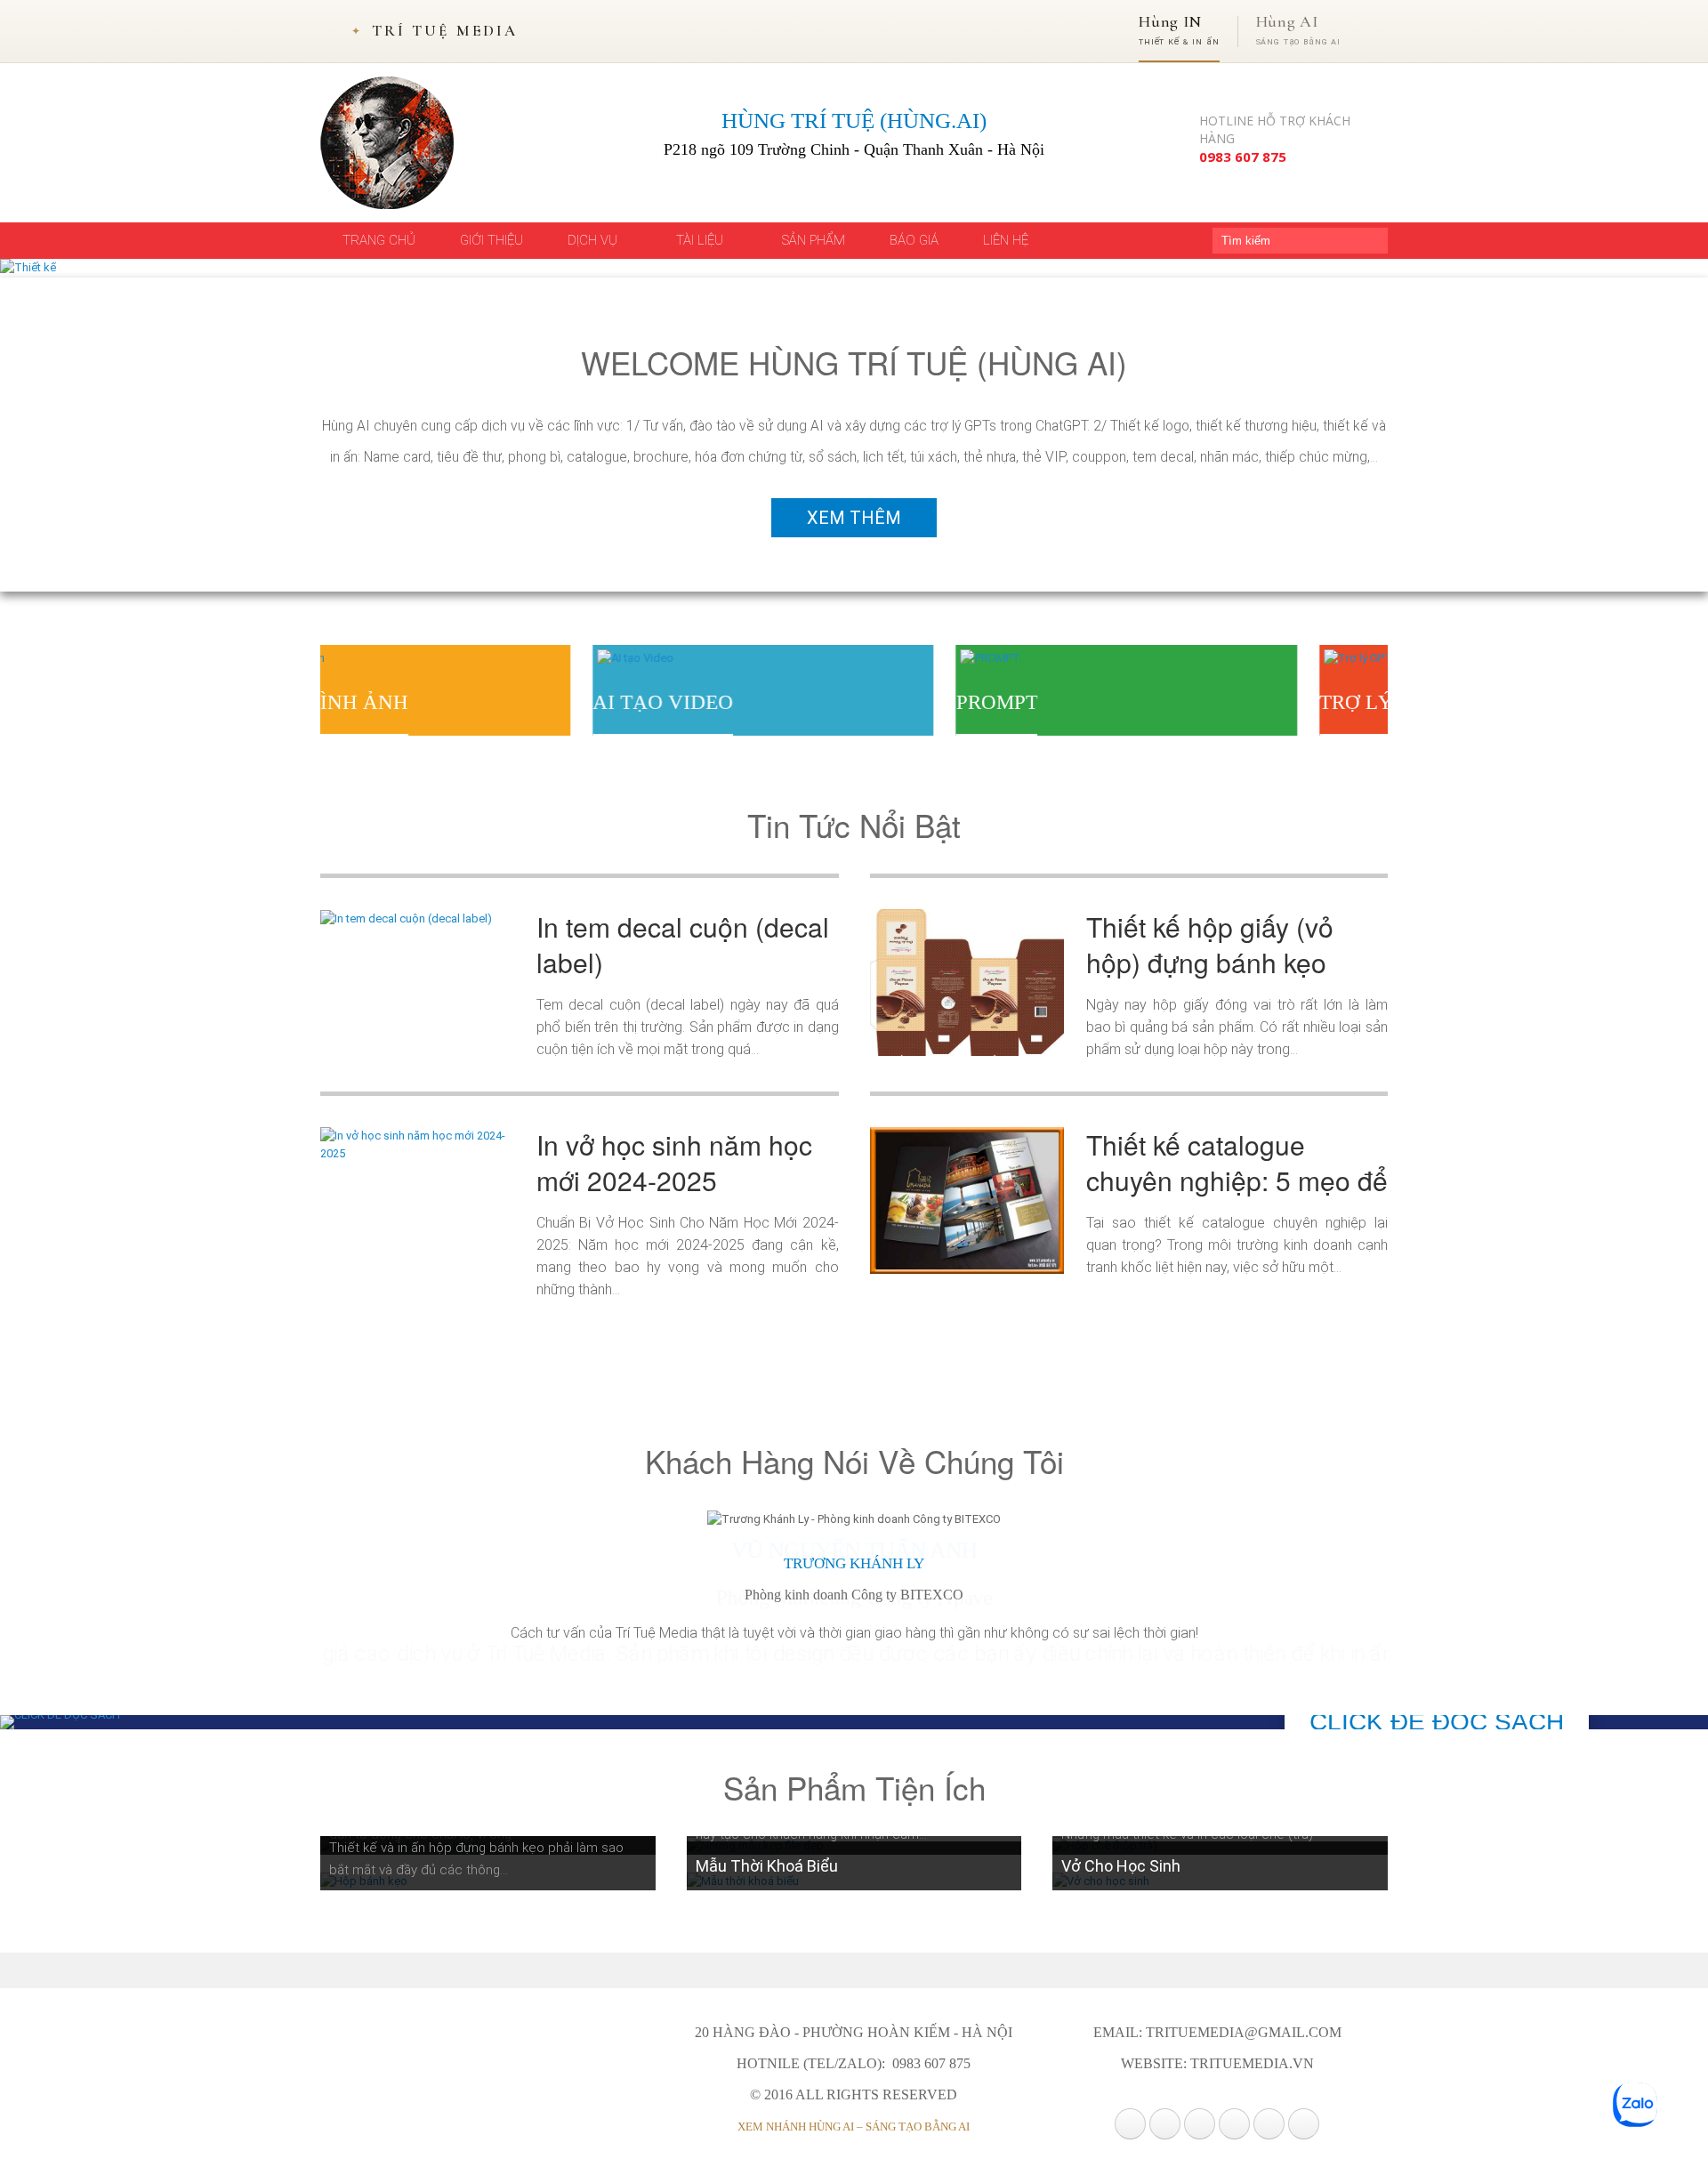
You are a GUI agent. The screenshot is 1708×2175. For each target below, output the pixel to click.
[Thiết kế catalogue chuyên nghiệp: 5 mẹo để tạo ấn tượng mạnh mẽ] (967, 1200)
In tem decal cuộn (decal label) (683, 944)
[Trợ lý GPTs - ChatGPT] (1116, 658)
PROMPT (724, 702)
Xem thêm (854, 518)
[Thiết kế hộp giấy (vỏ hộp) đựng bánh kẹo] (967, 982)
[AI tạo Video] (363, 658)
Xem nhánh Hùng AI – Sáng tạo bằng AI (854, 2127)
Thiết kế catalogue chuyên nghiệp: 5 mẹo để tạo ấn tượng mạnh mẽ (1237, 1180)
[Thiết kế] (28, 267)
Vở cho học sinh (1121, 1866)
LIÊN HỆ (1006, 240)
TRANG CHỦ (379, 240)
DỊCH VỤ (594, 240)
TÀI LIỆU (701, 240)
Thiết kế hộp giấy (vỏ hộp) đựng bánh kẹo (1210, 944)
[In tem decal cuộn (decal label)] (406, 918)
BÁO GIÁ (914, 240)
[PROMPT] (717, 658)
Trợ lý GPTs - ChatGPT (1167, 702)
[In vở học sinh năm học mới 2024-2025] (417, 1144)
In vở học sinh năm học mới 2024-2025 (674, 1162)
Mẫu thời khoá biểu (767, 1866)
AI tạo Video (391, 702)
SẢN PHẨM (814, 240)
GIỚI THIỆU (491, 240)
